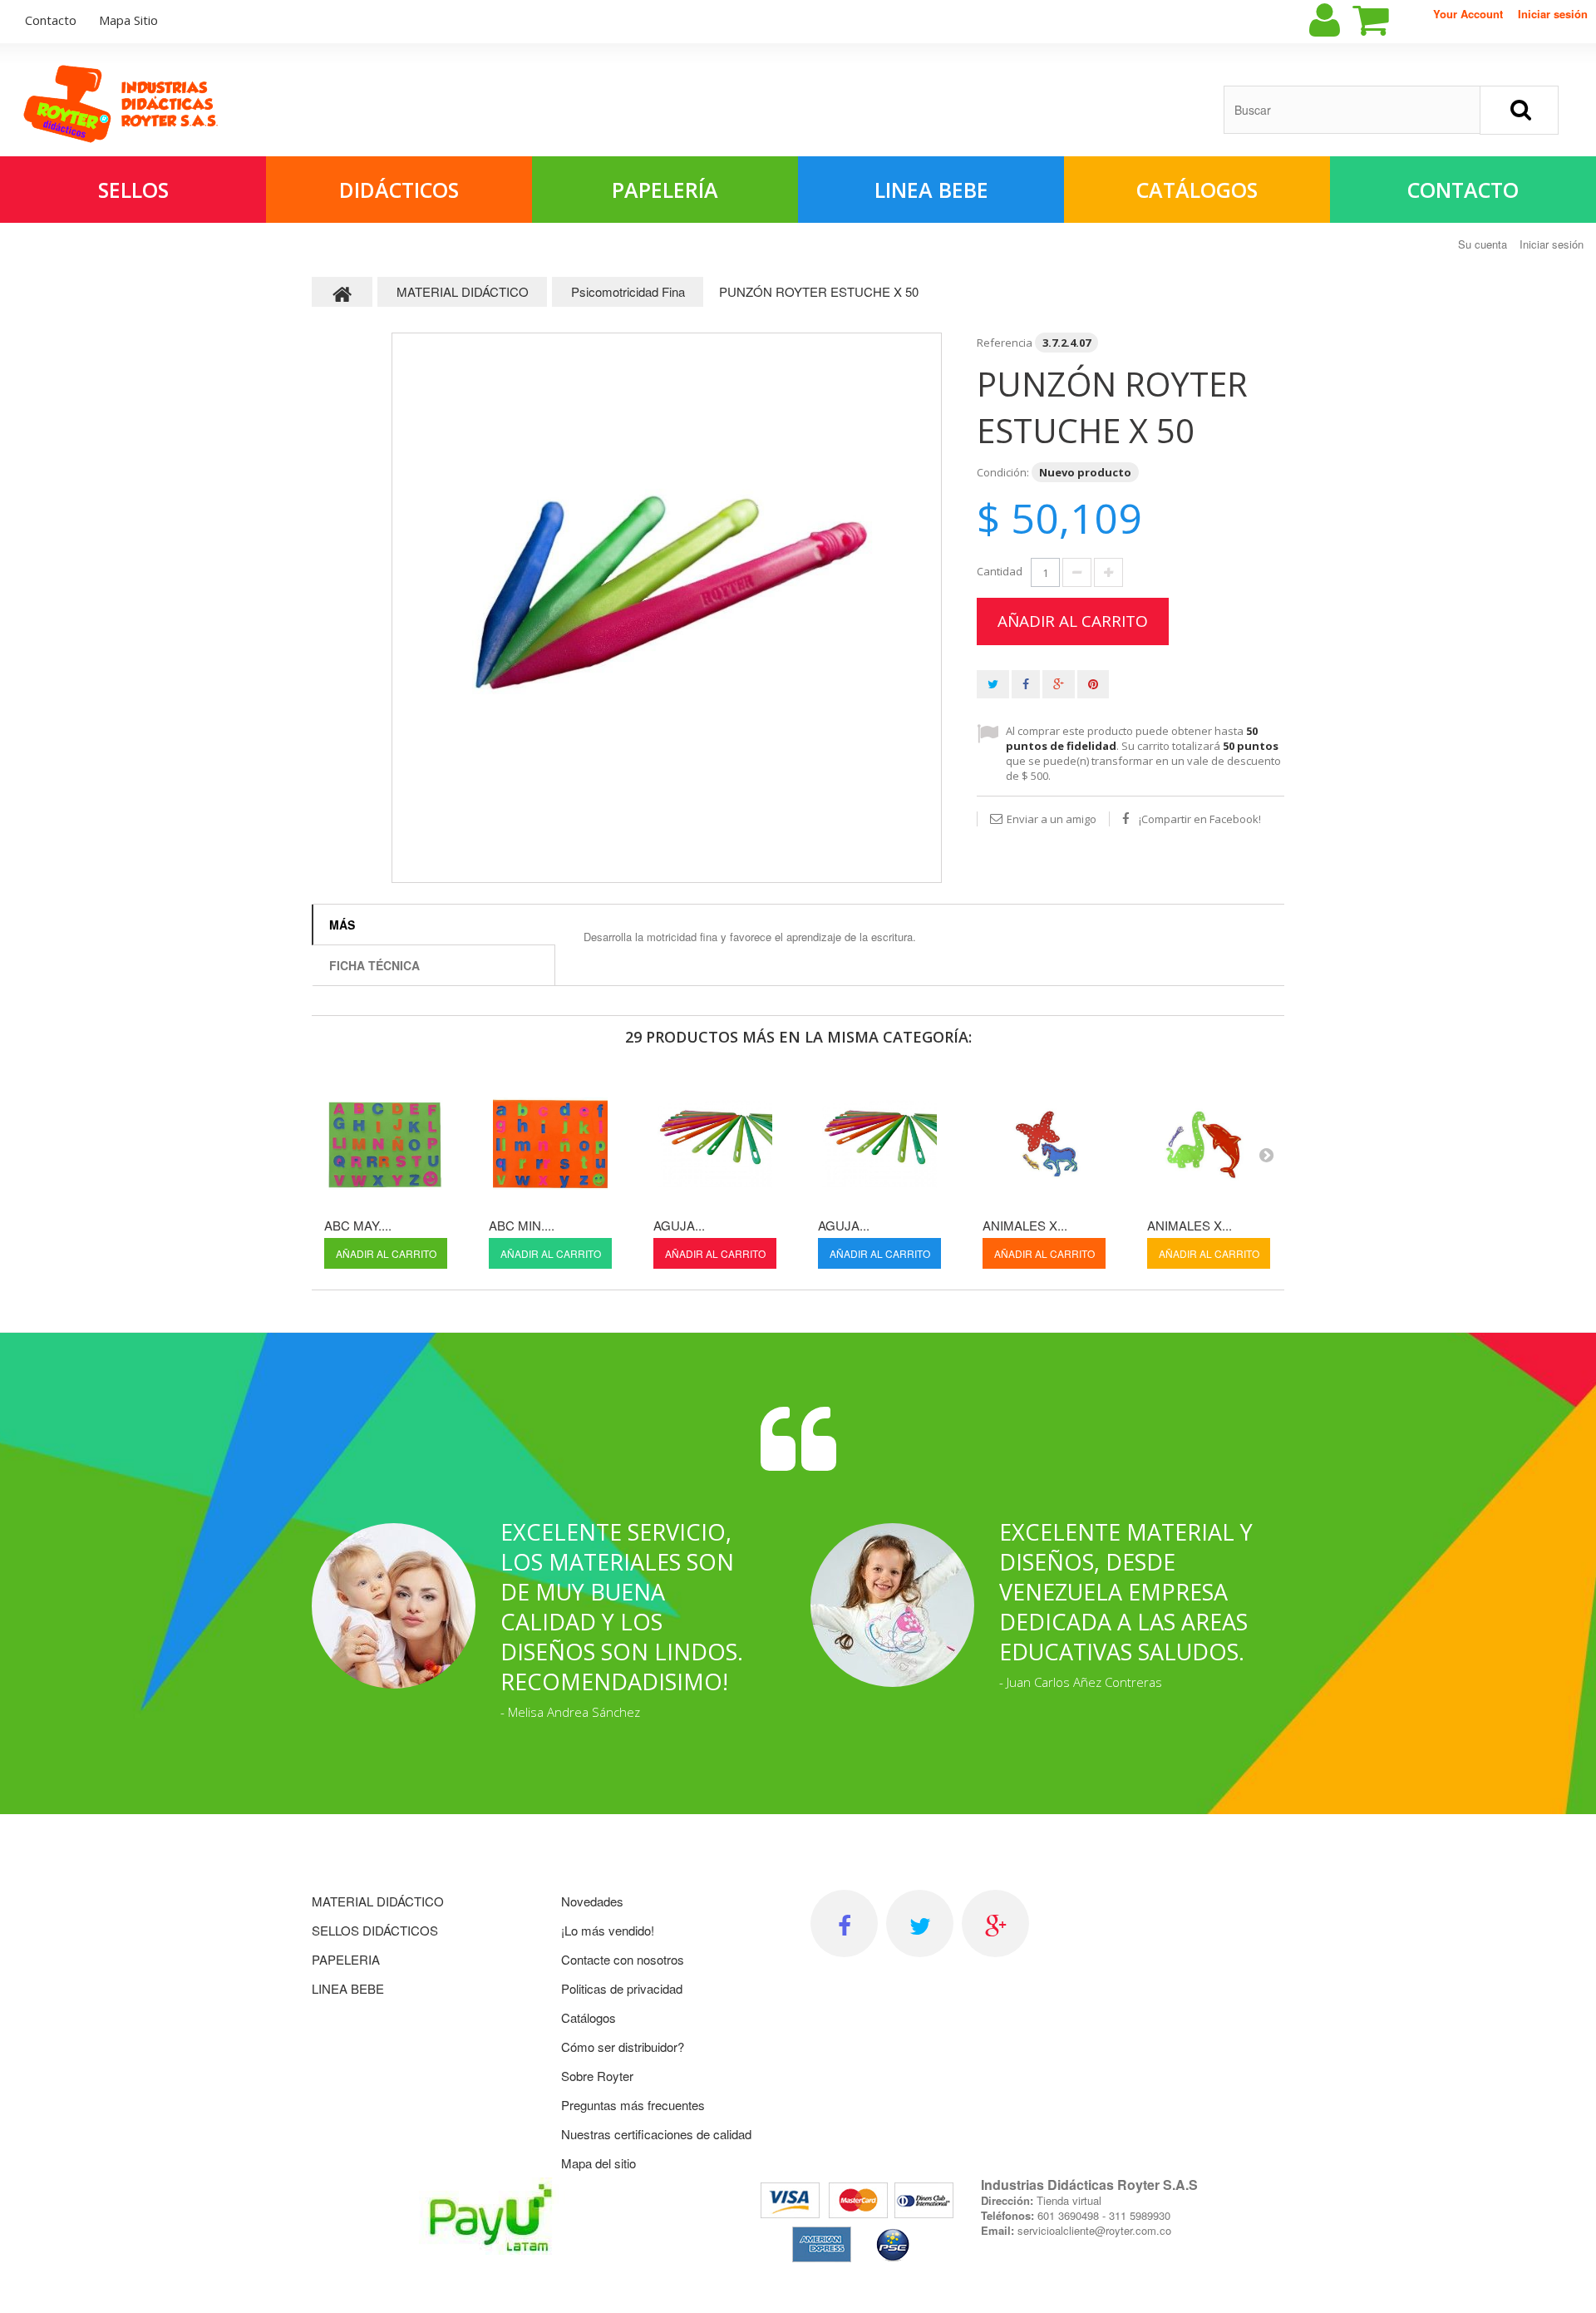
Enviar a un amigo (1052, 819)
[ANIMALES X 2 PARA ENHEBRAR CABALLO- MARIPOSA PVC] (1044, 1144)
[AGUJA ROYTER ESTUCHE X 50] (715, 1144)
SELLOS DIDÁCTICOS (375, 1930)
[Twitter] (920, 1923)
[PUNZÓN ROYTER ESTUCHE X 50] (667, 608)
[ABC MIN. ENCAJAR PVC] (550, 1144)
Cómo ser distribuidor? (623, 2047)
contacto (51, 20)
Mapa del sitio (598, 2163)
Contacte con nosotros (623, 1959)
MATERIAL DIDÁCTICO (378, 1901)
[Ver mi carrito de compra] (1385, 20)
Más (342, 925)
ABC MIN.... (522, 1225)
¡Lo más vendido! (608, 1930)
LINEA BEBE (931, 190)
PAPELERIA (346, 1959)
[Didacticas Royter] (121, 104)
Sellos (133, 190)
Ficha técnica (374, 965)
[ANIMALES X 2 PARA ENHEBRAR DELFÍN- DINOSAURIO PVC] (1209, 1144)
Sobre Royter (597, 2076)
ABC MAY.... (358, 1225)
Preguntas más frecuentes (633, 2105)
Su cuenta (1483, 244)
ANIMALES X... (1025, 1225)
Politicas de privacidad (622, 1988)
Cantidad (1000, 571)
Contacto (1463, 190)
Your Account (1468, 14)
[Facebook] (844, 1923)
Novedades (592, 1901)
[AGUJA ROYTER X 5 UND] (879, 1144)
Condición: (1003, 472)
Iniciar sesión (1553, 14)
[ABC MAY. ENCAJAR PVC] (386, 1144)
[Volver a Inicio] (342, 292)
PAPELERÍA (665, 190)
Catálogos (1197, 190)
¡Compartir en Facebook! (1200, 819)
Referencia (1005, 343)
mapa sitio (128, 20)
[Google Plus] (995, 1923)
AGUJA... (679, 1225)
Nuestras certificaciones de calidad (656, 2134)
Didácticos (399, 190)
